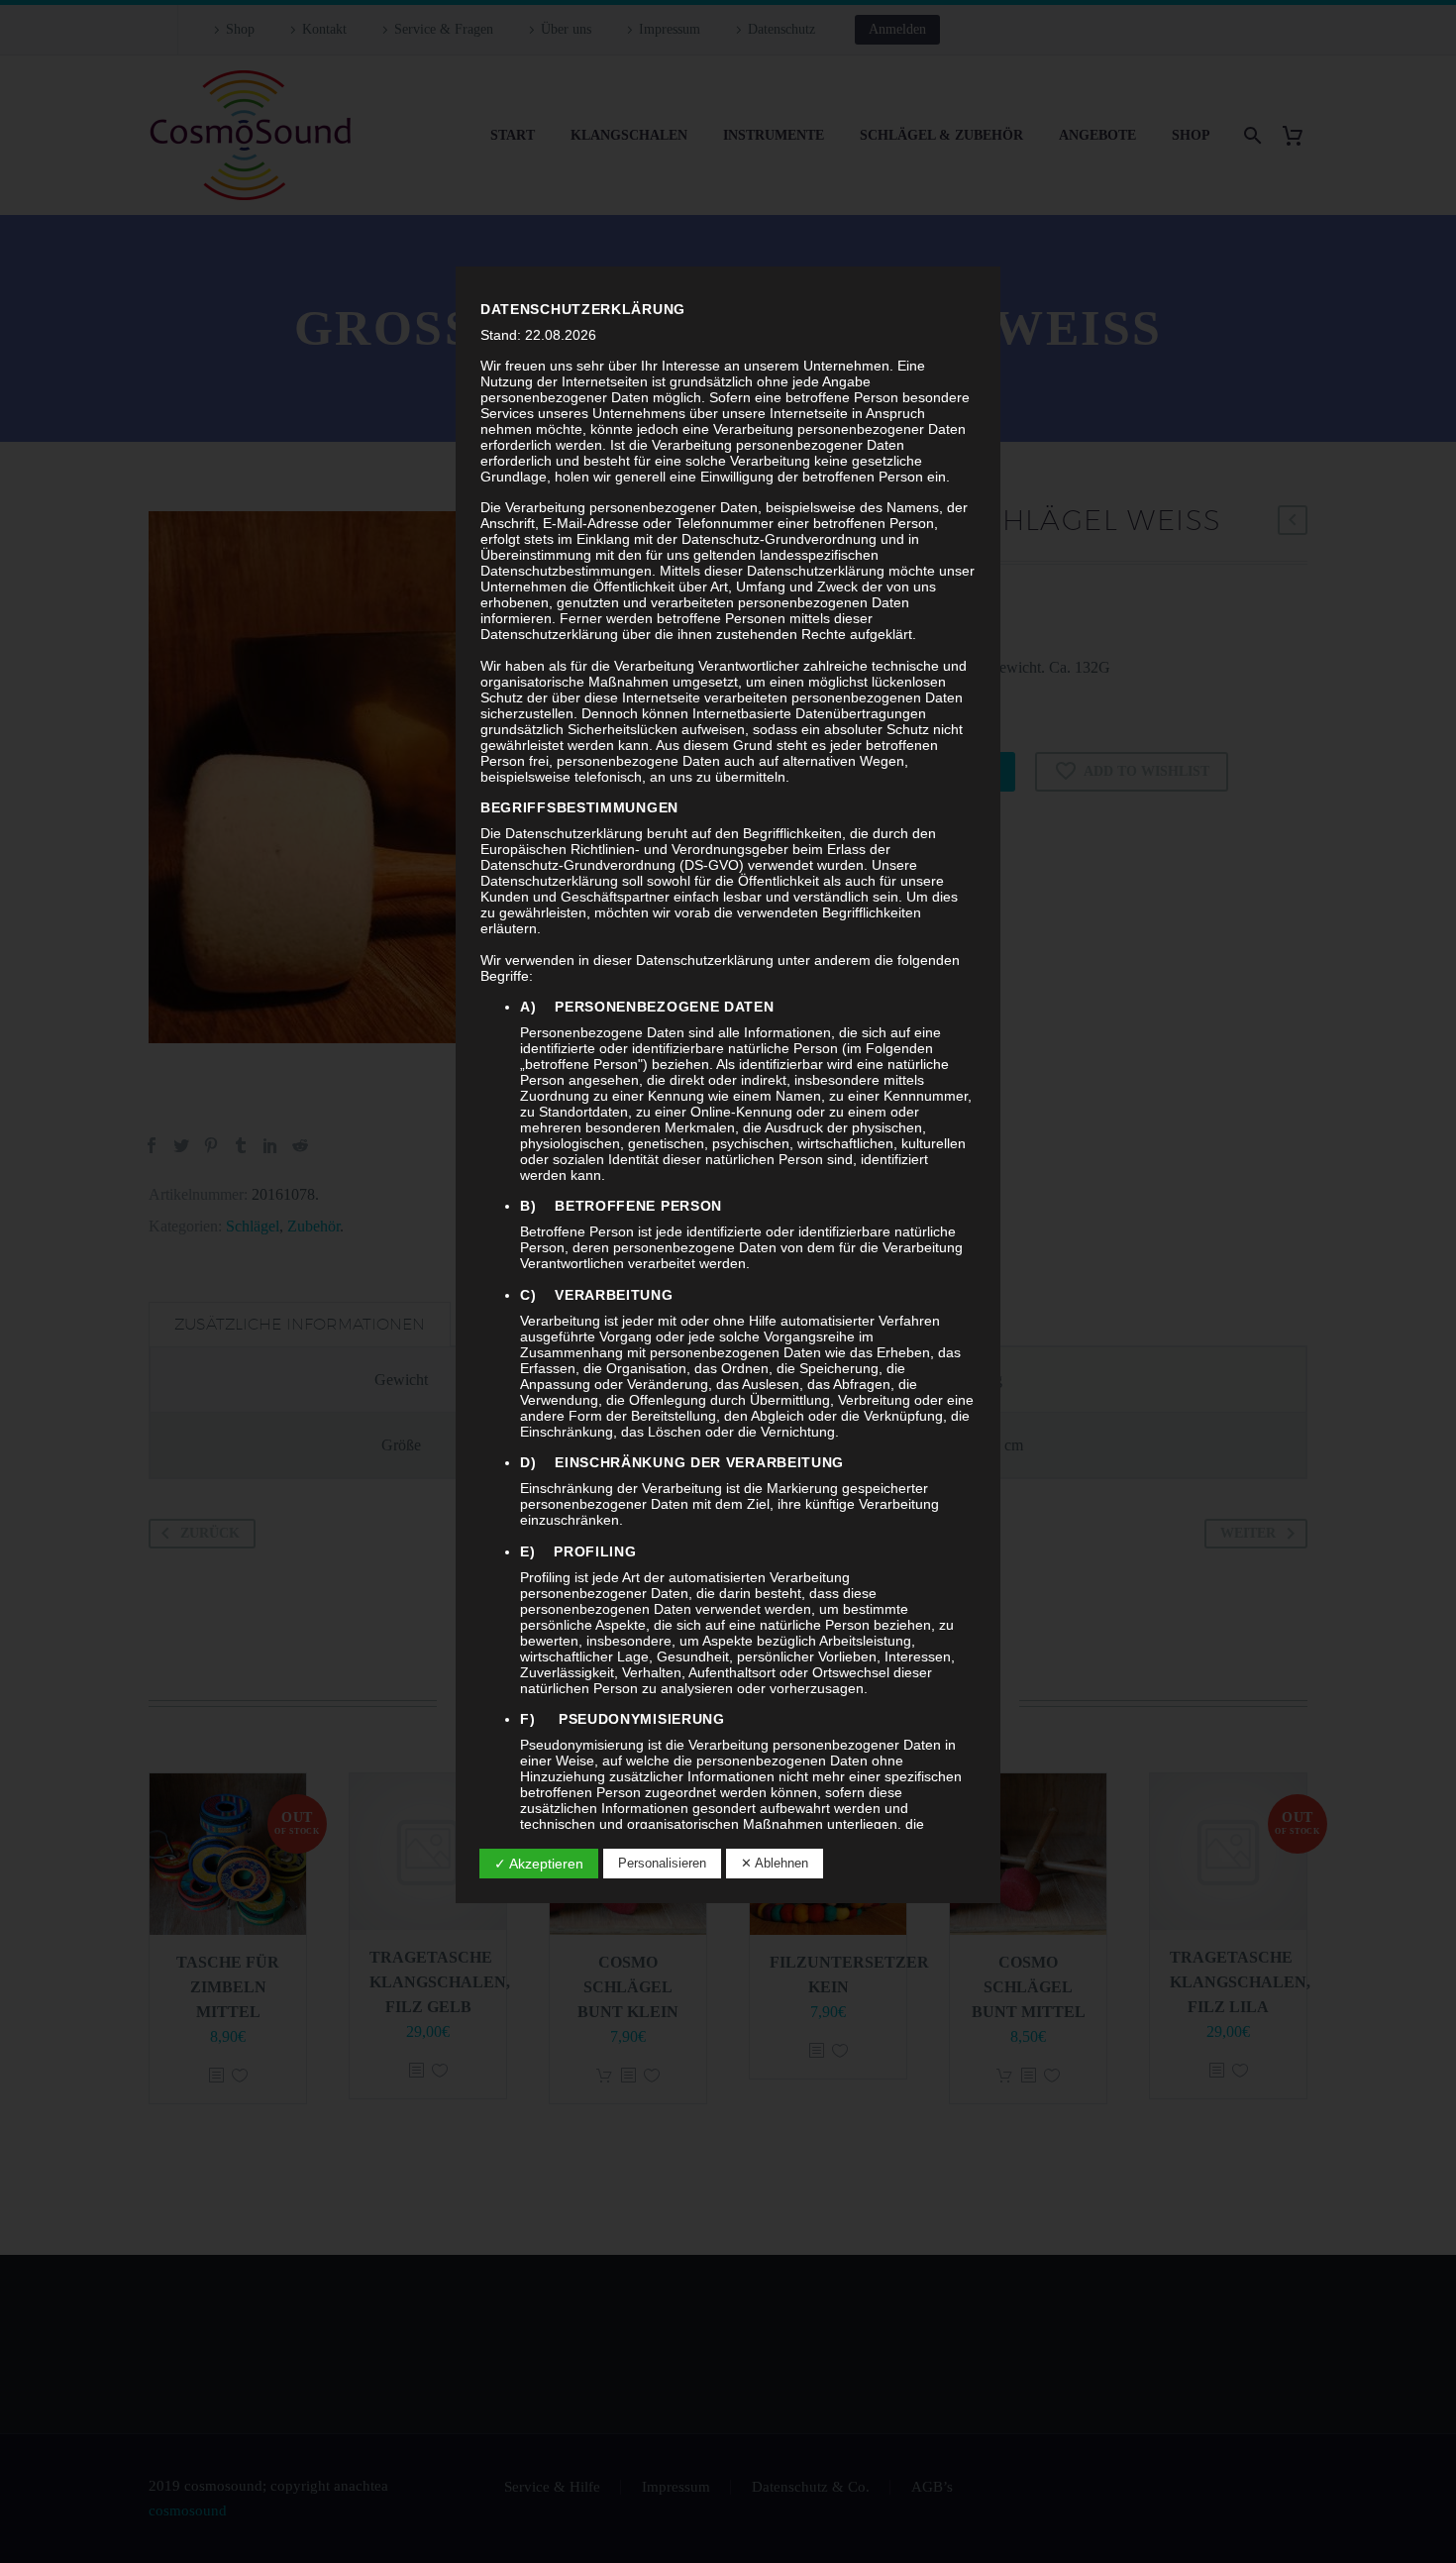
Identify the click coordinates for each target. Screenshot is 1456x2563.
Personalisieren (662, 1863)
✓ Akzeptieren (539, 1864)
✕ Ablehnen (775, 1863)
